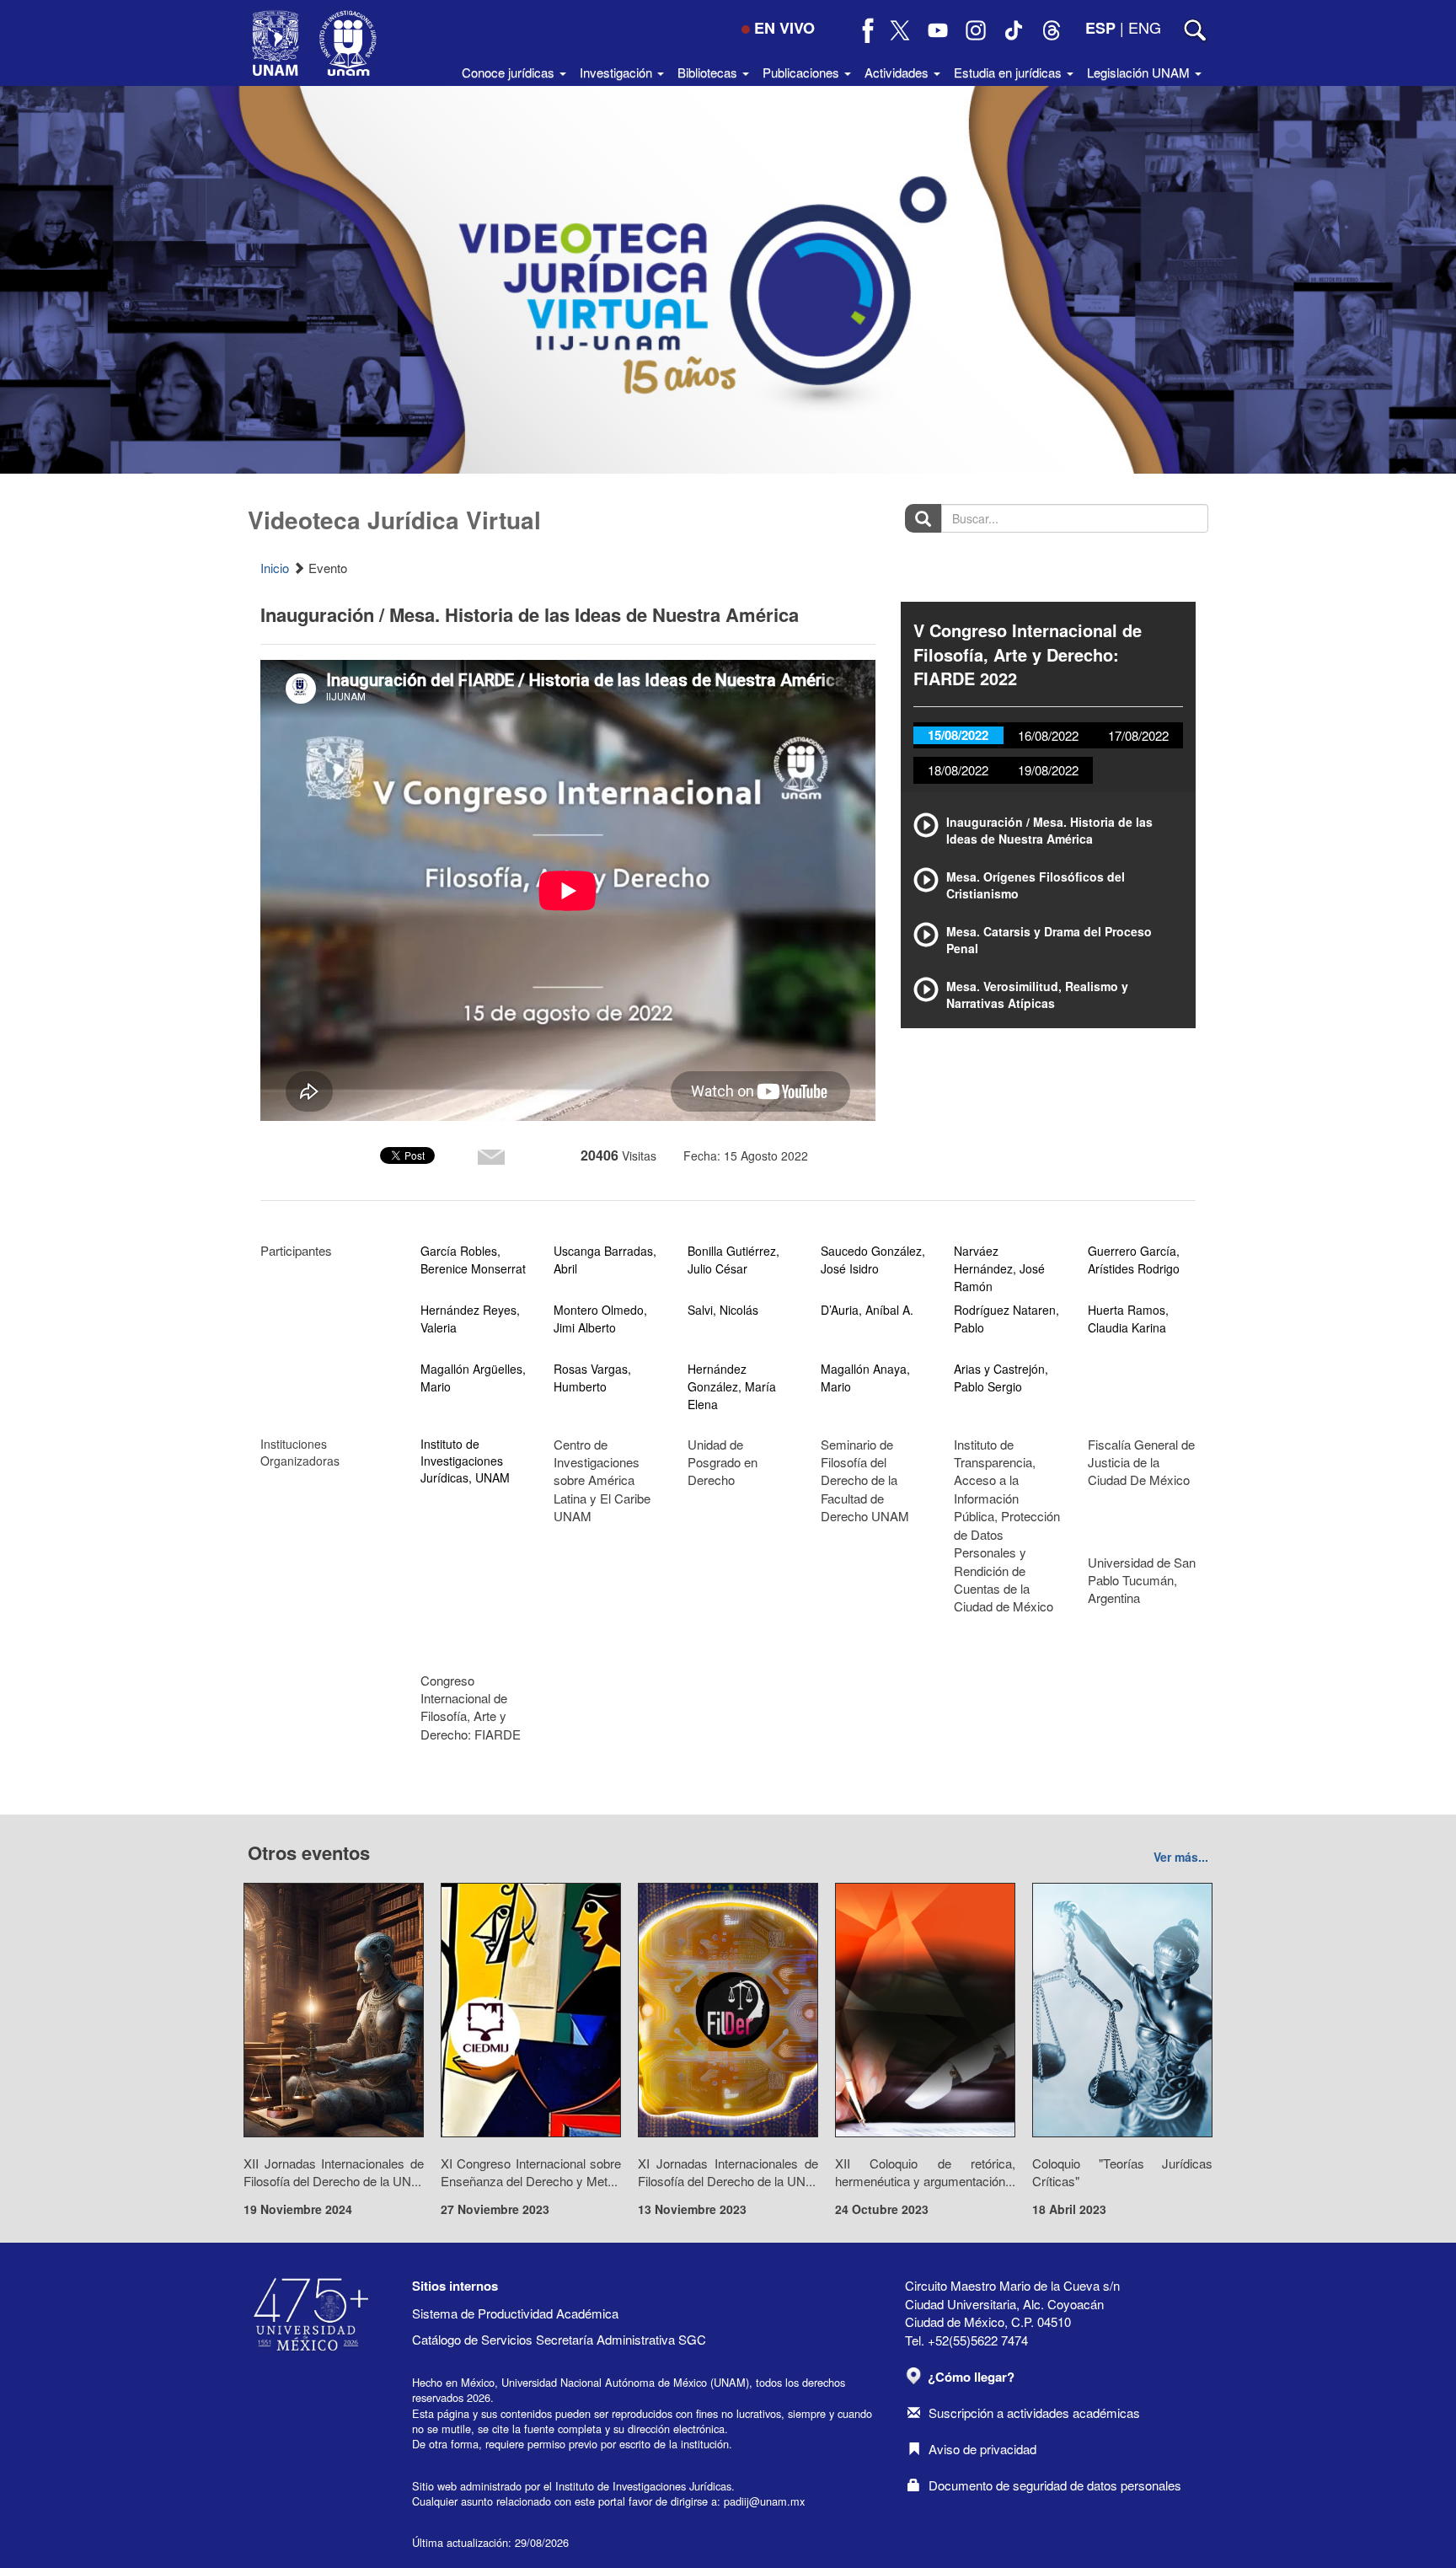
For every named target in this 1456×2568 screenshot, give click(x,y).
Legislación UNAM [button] (1140, 72)
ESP (1100, 28)
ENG (1145, 27)
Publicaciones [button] (803, 72)
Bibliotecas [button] (709, 72)
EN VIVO (784, 28)
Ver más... (1181, 1857)
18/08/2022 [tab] (958, 770)
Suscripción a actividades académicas (1034, 2413)
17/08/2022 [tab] (1138, 735)
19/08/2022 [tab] (1048, 770)
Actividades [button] (898, 72)
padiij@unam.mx (764, 2501)
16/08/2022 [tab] (1048, 735)
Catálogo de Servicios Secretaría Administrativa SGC (559, 2339)
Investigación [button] (618, 72)
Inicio (275, 568)
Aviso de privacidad (982, 2449)
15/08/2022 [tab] (958, 735)
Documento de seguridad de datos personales (1055, 2485)
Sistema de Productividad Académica (515, 2313)
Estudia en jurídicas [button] (1009, 72)
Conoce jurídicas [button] (510, 72)
